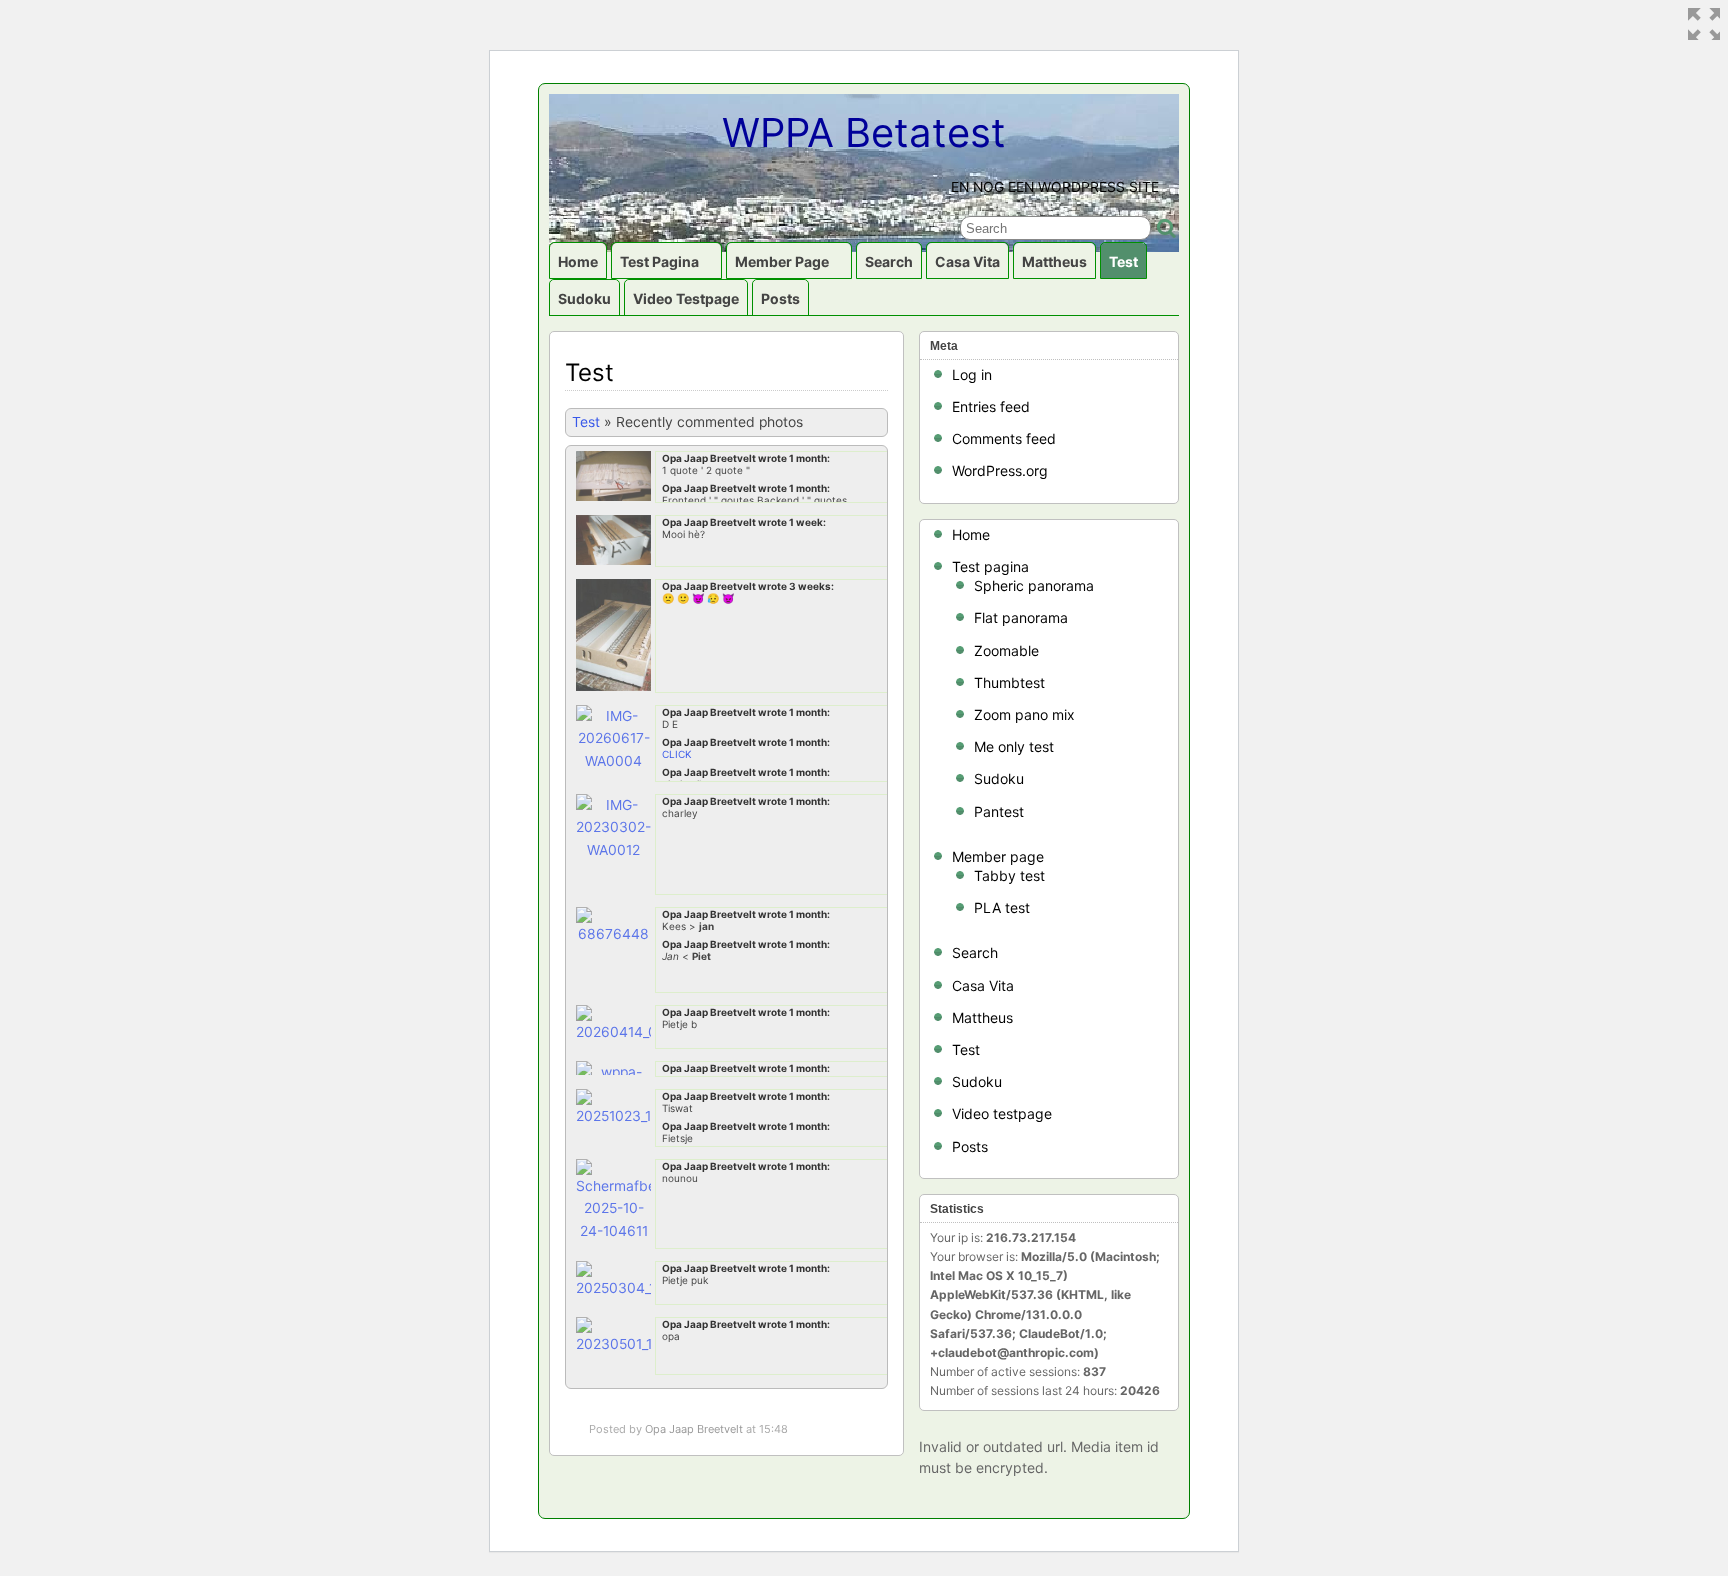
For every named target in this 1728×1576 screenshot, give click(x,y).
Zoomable (1006, 650)
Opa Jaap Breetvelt (694, 1429)
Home (578, 261)
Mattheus (1054, 261)
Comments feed (1004, 438)
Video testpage (686, 298)
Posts (780, 298)
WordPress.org (1000, 470)
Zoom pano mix (1024, 714)
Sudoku (584, 298)
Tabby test (1009, 875)
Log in (972, 374)
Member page (782, 261)
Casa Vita (967, 261)
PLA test (1002, 907)
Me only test (1014, 746)
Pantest (999, 811)
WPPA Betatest (864, 132)
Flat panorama (1021, 617)
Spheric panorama (1034, 585)
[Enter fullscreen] (1704, 24)
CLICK (677, 754)
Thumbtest (1009, 682)
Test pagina (659, 261)
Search (889, 261)
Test (1123, 261)
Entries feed (991, 406)
